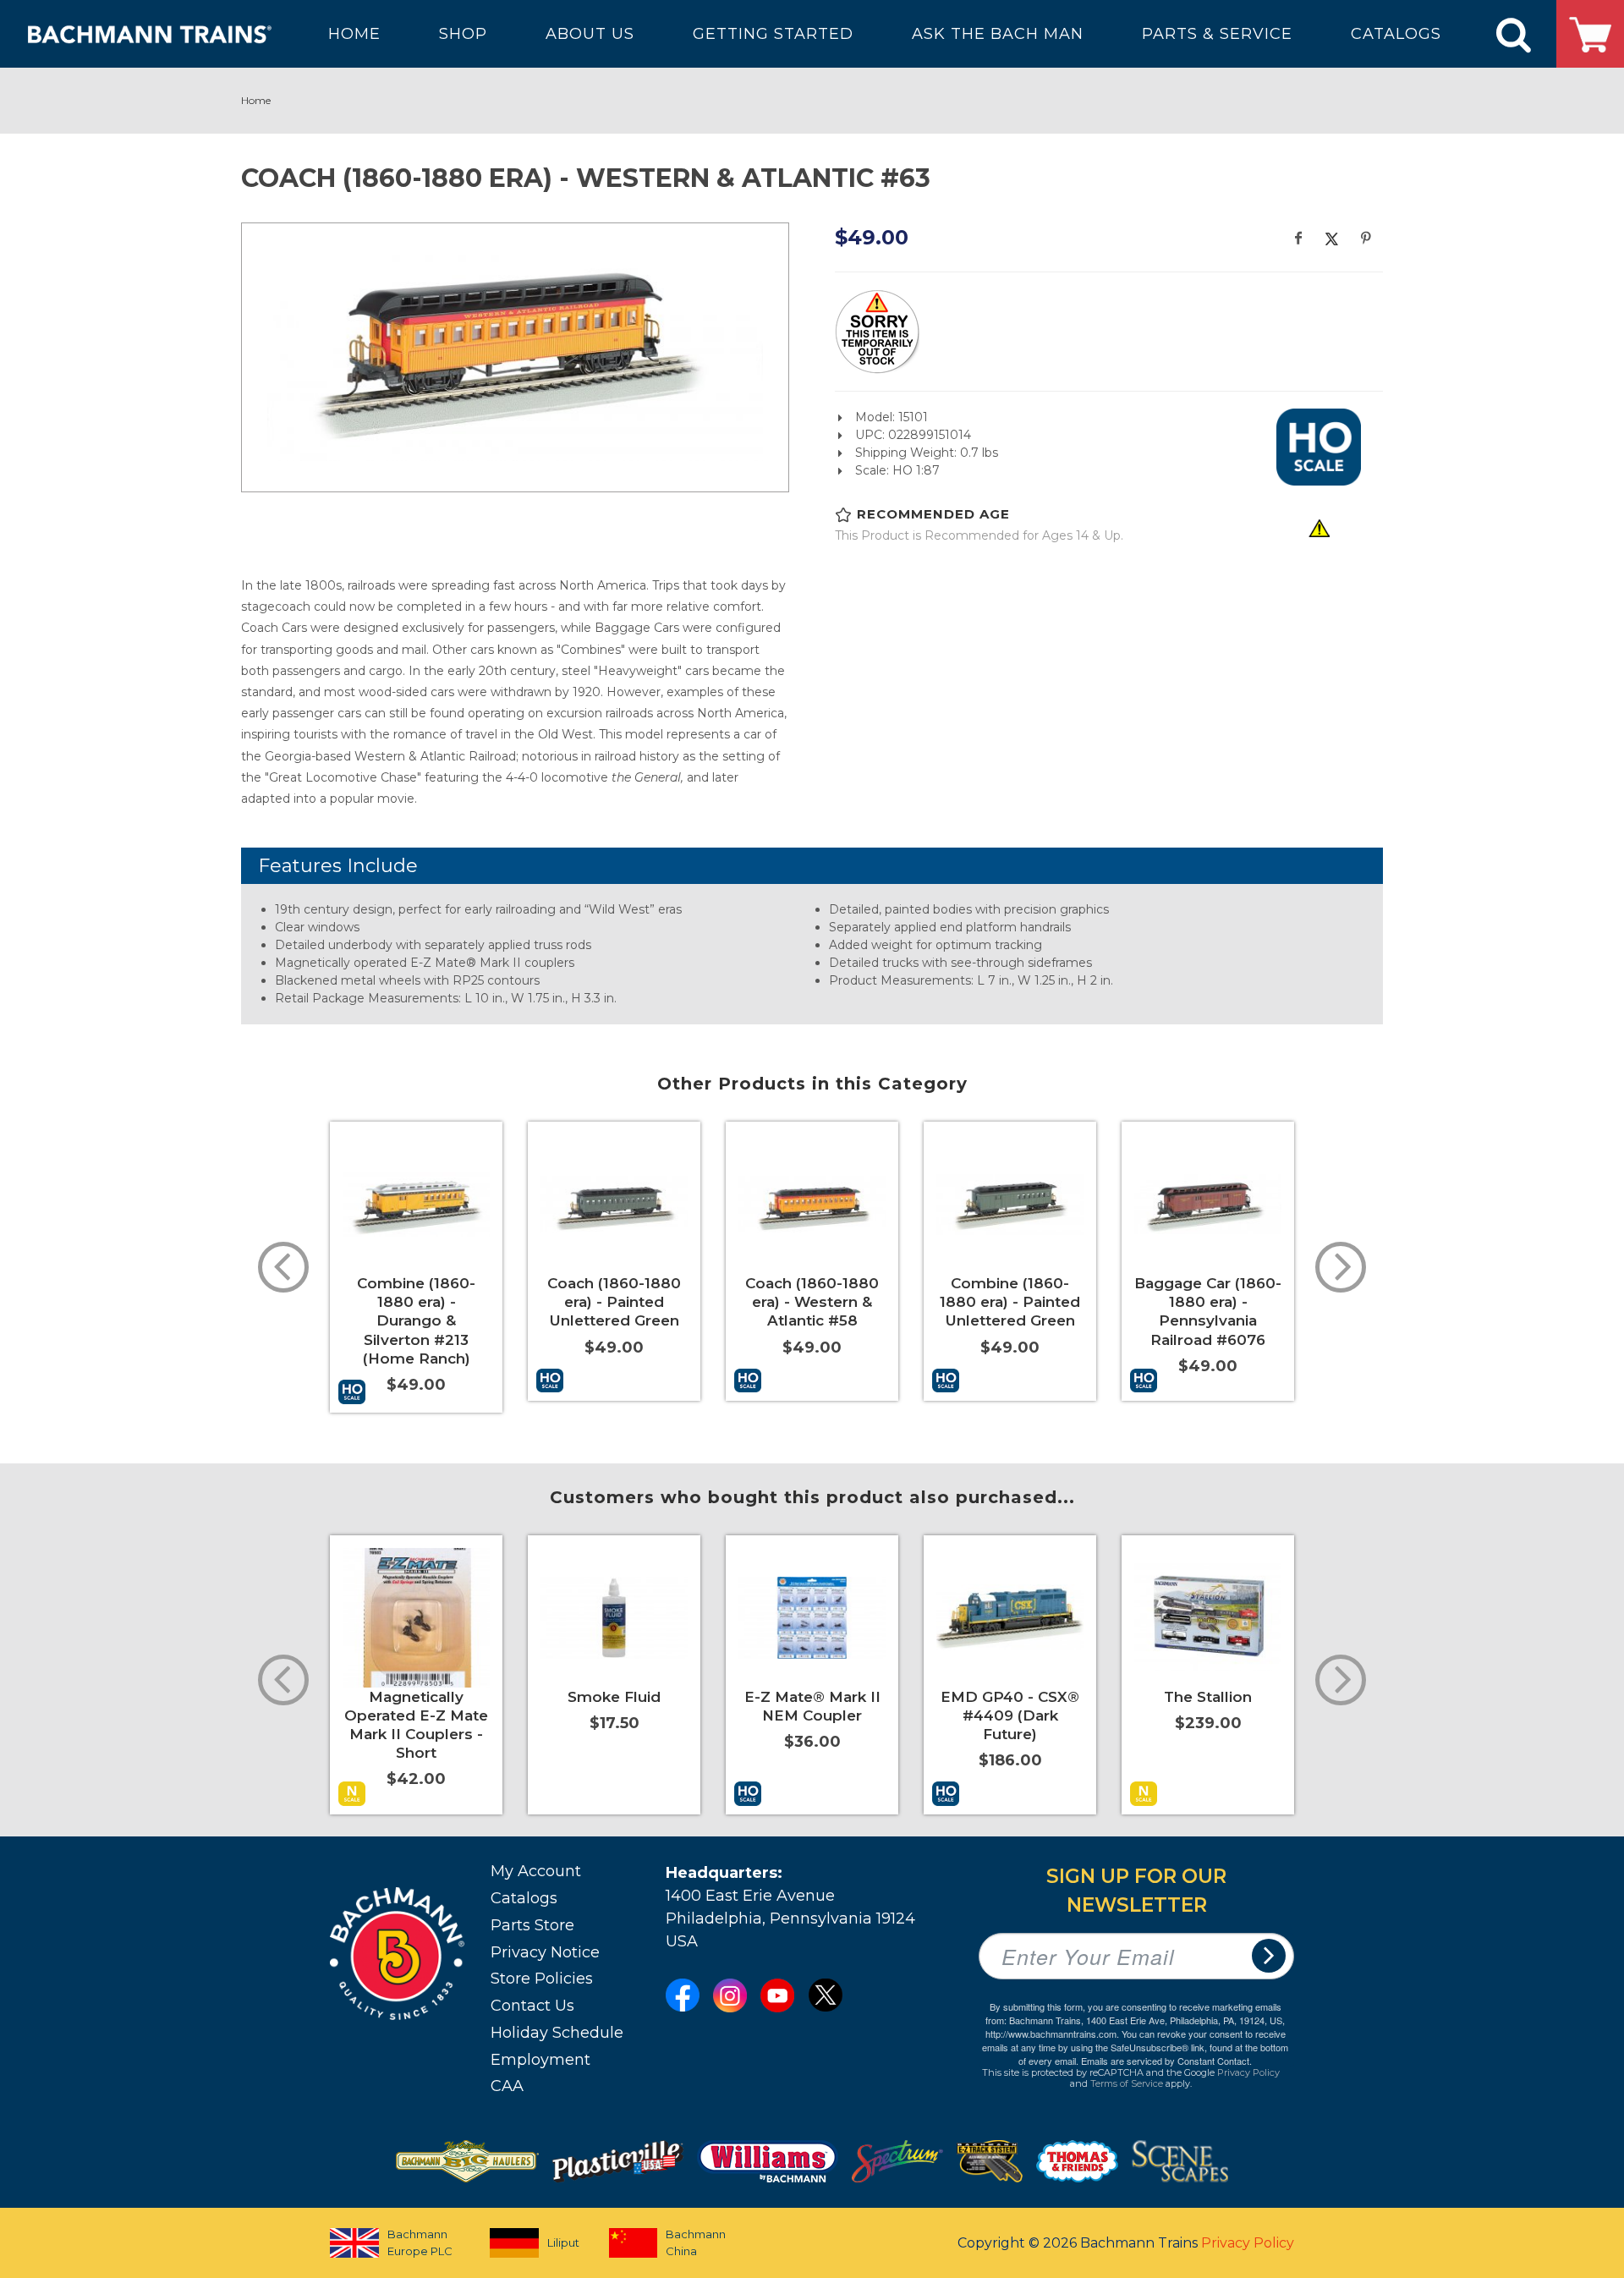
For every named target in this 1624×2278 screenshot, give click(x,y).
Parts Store (532, 1925)
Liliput (563, 2242)
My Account (536, 1871)
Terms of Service (1127, 2083)
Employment (540, 2060)
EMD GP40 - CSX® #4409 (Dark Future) (1010, 1715)
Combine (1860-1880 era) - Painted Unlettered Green (1010, 1302)
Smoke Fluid (614, 1697)
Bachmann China (696, 2242)
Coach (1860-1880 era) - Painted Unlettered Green (614, 1302)
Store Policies (542, 1979)
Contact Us (532, 2006)
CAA (507, 2086)
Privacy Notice (545, 1952)
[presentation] (283, 1267)
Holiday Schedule (557, 2033)
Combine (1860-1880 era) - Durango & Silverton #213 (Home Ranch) (416, 1320)
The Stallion (1208, 1697)
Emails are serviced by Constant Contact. (1166, 2061)
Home (256, 100)
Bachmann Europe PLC (420, 2242)
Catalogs (524, 1898)
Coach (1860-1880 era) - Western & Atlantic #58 (812, 1302)
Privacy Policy (1248, 2072)
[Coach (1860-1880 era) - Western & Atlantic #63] (515, 355)
